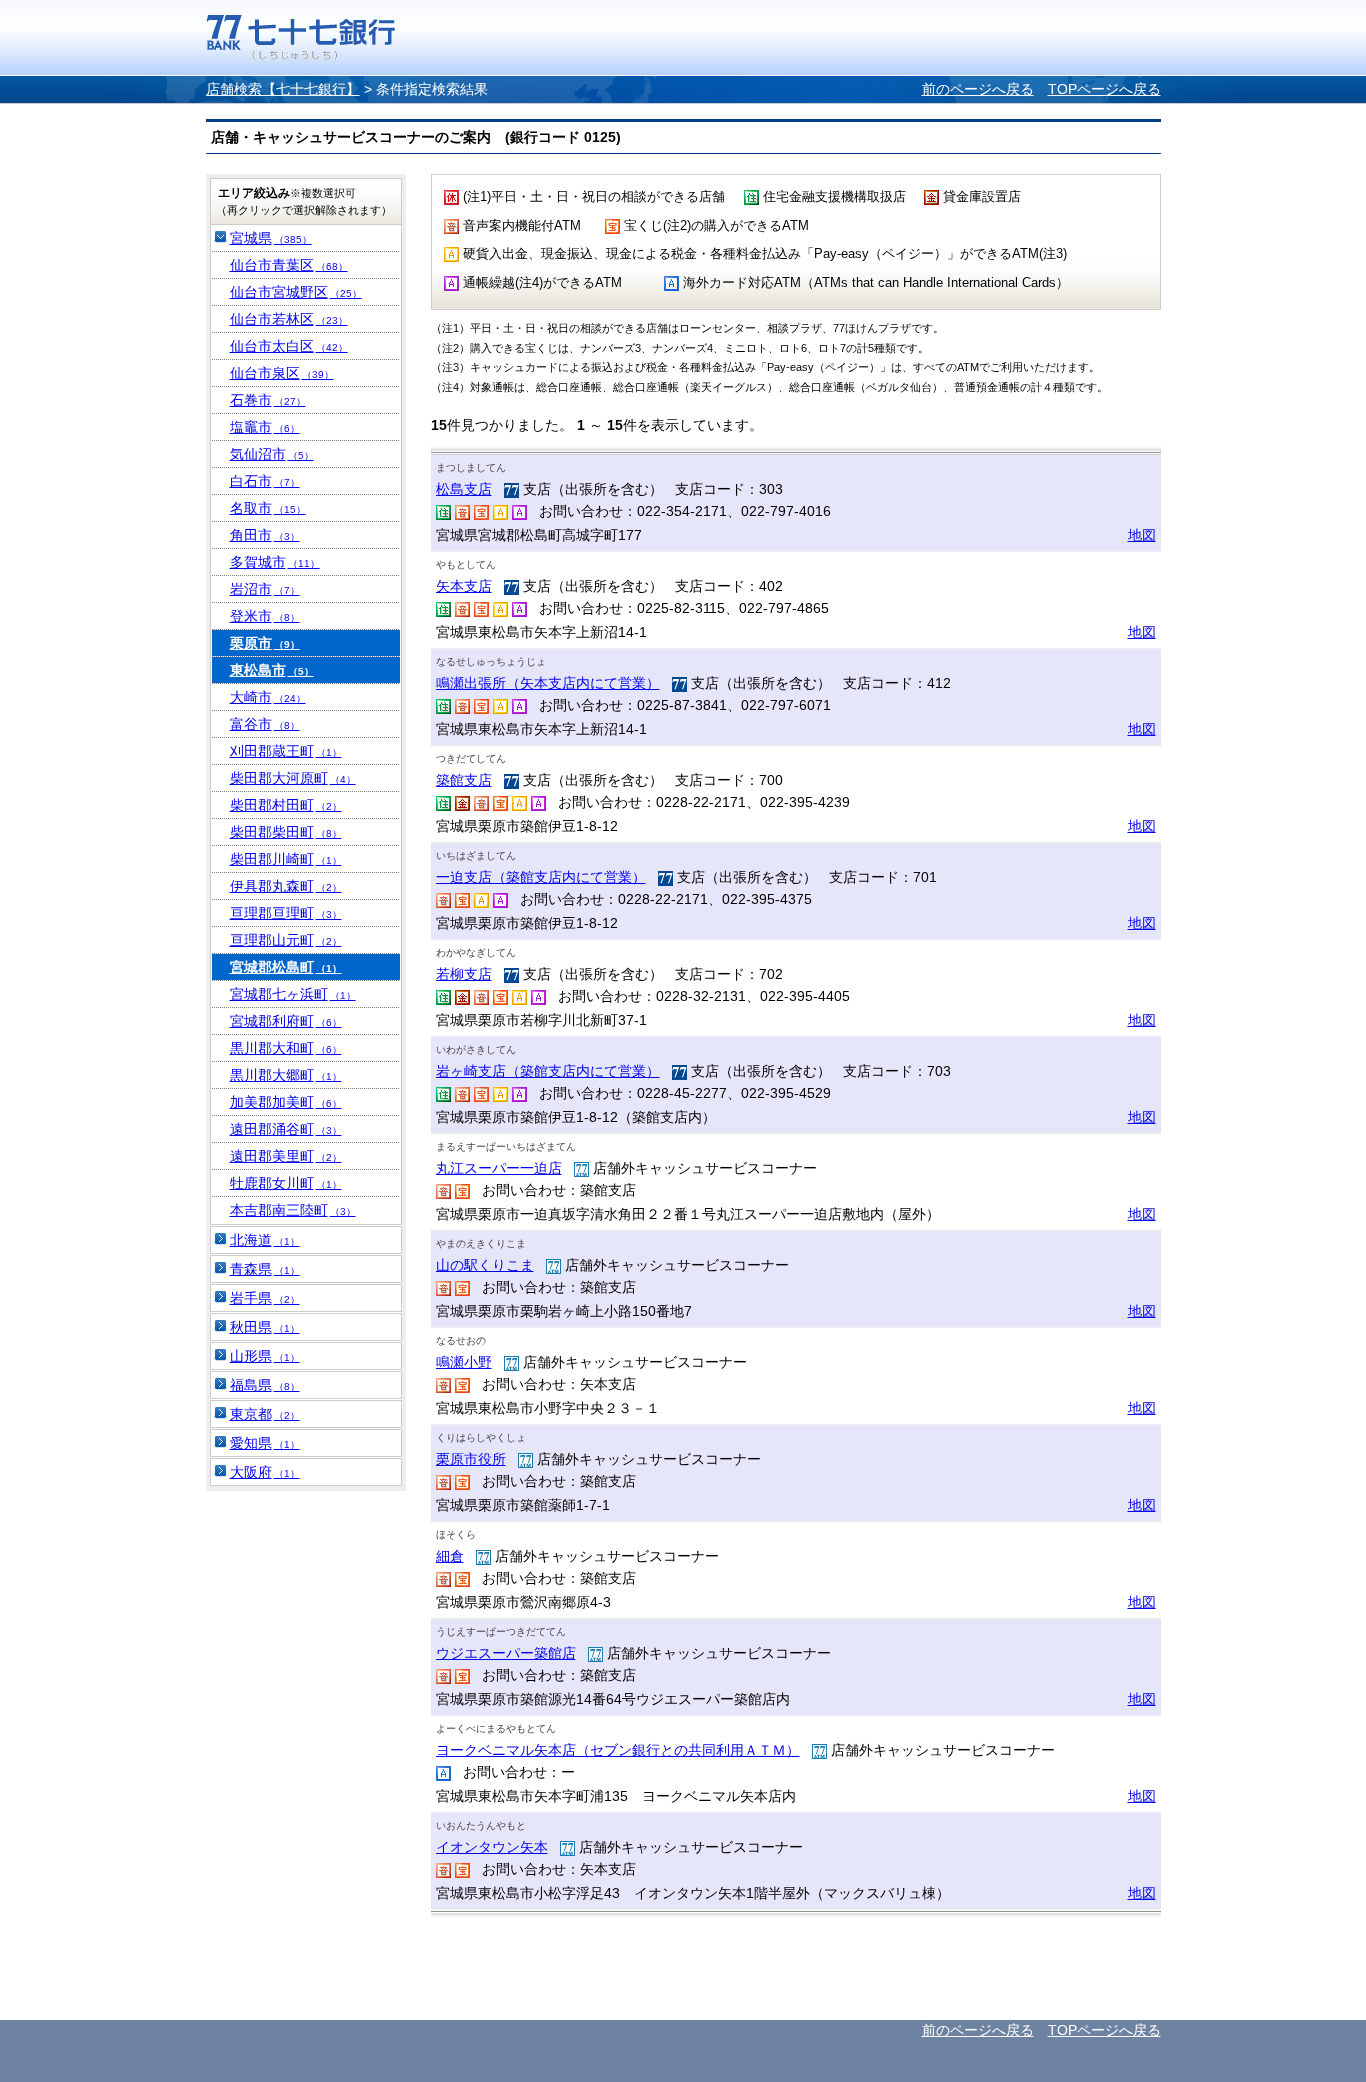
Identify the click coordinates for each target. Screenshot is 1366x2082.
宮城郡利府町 (286, 1021)
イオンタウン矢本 (492, 1847)
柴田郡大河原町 (293, 778)
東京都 (265, 1414)
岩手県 (265, 1298)
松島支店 (464, 489)
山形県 (265, 1356)
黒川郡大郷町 (286, 1075)
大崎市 (268, 697)
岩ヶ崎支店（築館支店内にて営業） (548, 1071)
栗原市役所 (471, 1459)
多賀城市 (275, 562)
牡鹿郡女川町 (286, 1183)
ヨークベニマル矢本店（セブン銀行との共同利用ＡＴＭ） (618, 1750)
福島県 (265, 1385)
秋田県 (265, 1327)
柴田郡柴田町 (286, 832)
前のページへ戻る (978, 89)
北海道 (265, 1240)
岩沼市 (265, 589)
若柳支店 (464, 974)
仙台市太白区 (289, 346)
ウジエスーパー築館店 (506, 1653)
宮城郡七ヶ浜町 (293, 994)
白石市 (265, 481)
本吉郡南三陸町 (293, 1210)
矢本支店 (464, 586)
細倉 (450, 1556)
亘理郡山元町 (286, 940)
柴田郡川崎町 (286, 859)
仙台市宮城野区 (296, 292)
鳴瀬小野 (464, 1362)
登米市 (265, 616)
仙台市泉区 (282, 373)
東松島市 (272, 670)
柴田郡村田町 (286, 805)
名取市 (268, 508)
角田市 (265, 535)
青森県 (265, 1269)
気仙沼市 (272, 454)
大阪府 (265, 1472)
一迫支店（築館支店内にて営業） (541, 877)
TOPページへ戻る (1104, 89)
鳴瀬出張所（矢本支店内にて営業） (548, 683)
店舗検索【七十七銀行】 (283, 89)
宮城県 (271, 238)
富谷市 (265, 724)
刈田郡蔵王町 (286, 751)
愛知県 (265, 1443)
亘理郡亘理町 (286, 913)
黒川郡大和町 (286, 1048)
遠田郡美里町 (286, 1156)
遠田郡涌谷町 (286, 1129)
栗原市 (265, 643)
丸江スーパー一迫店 (499, 1168)
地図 (1142, 535)
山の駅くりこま (485, 1265)
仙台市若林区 (289, 319)
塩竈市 (265, 427)
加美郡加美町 (286, 1102)
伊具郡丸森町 (286, 886)
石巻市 (268, 400)
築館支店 (464, 780)
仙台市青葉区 (289, 265)
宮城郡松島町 (286, 967)
